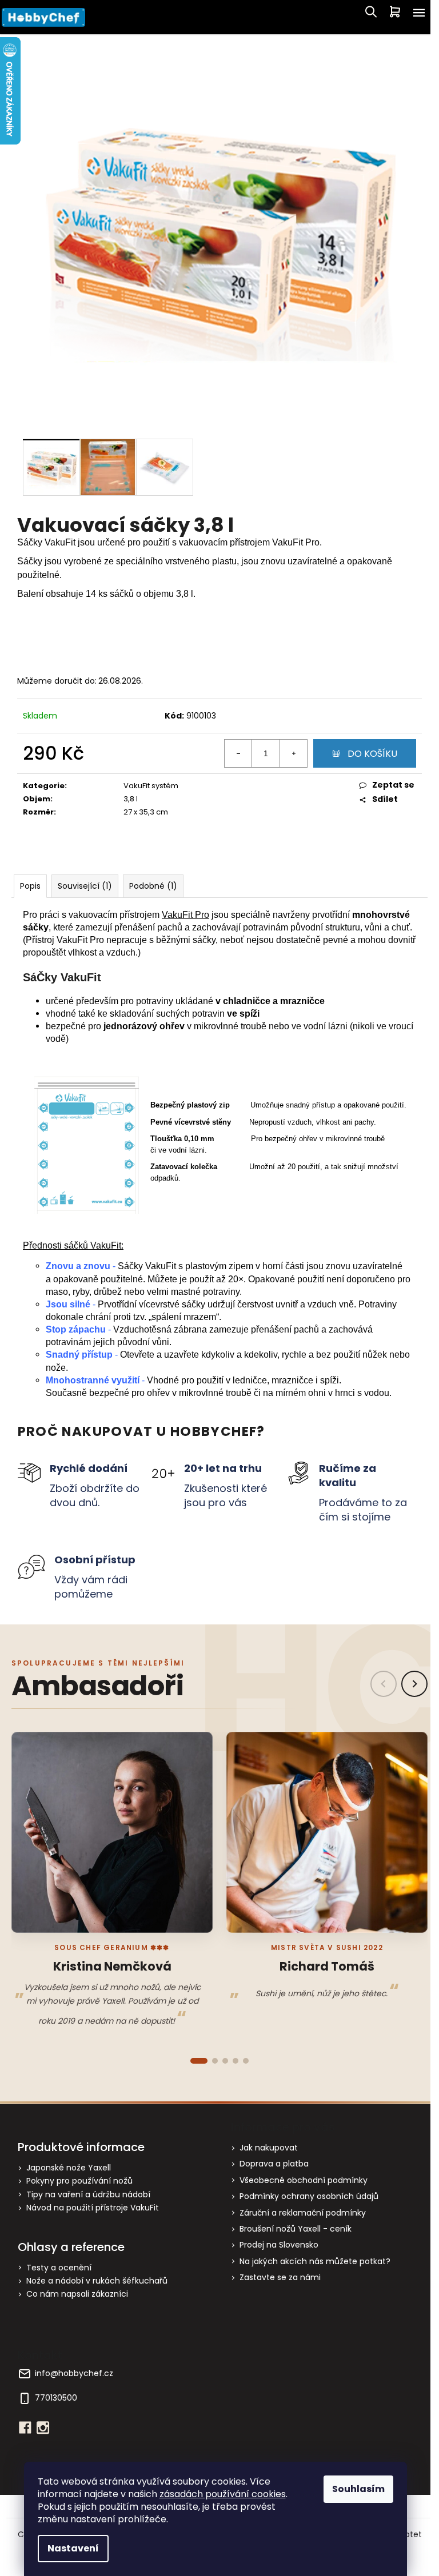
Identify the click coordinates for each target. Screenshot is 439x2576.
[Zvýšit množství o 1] (293, 753)
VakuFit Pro (185, 915)
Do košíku (372, 754)
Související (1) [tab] (85, 886)
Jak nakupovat (269, 2148)
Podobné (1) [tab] (153, 886)
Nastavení (73, 2548)
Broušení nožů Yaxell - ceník (296, 2229)
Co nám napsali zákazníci (77, 2294)
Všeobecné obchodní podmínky (304, 2180)
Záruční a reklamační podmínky (303, 2213)
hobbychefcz (43, 2427)
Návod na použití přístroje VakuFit (93, 2208)
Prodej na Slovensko (279, 2245)
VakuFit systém (151, 786)
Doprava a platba (274, 2164)
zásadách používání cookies (223, 2494)
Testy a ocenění (59, 2268)
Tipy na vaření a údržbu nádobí (88, 2195)
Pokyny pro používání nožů (79, 2181)
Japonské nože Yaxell (69, 2168)
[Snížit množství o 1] (238, 753)
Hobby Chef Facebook (25, 2427)
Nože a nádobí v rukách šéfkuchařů (97, 2281)
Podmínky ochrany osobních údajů (309, 2196)
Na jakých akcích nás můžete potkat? (315, 2261)
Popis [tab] (30, 886)
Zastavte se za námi (280, 2277)
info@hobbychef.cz (74, 2374)
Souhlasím (358, 2489)
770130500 (56, 2398)
